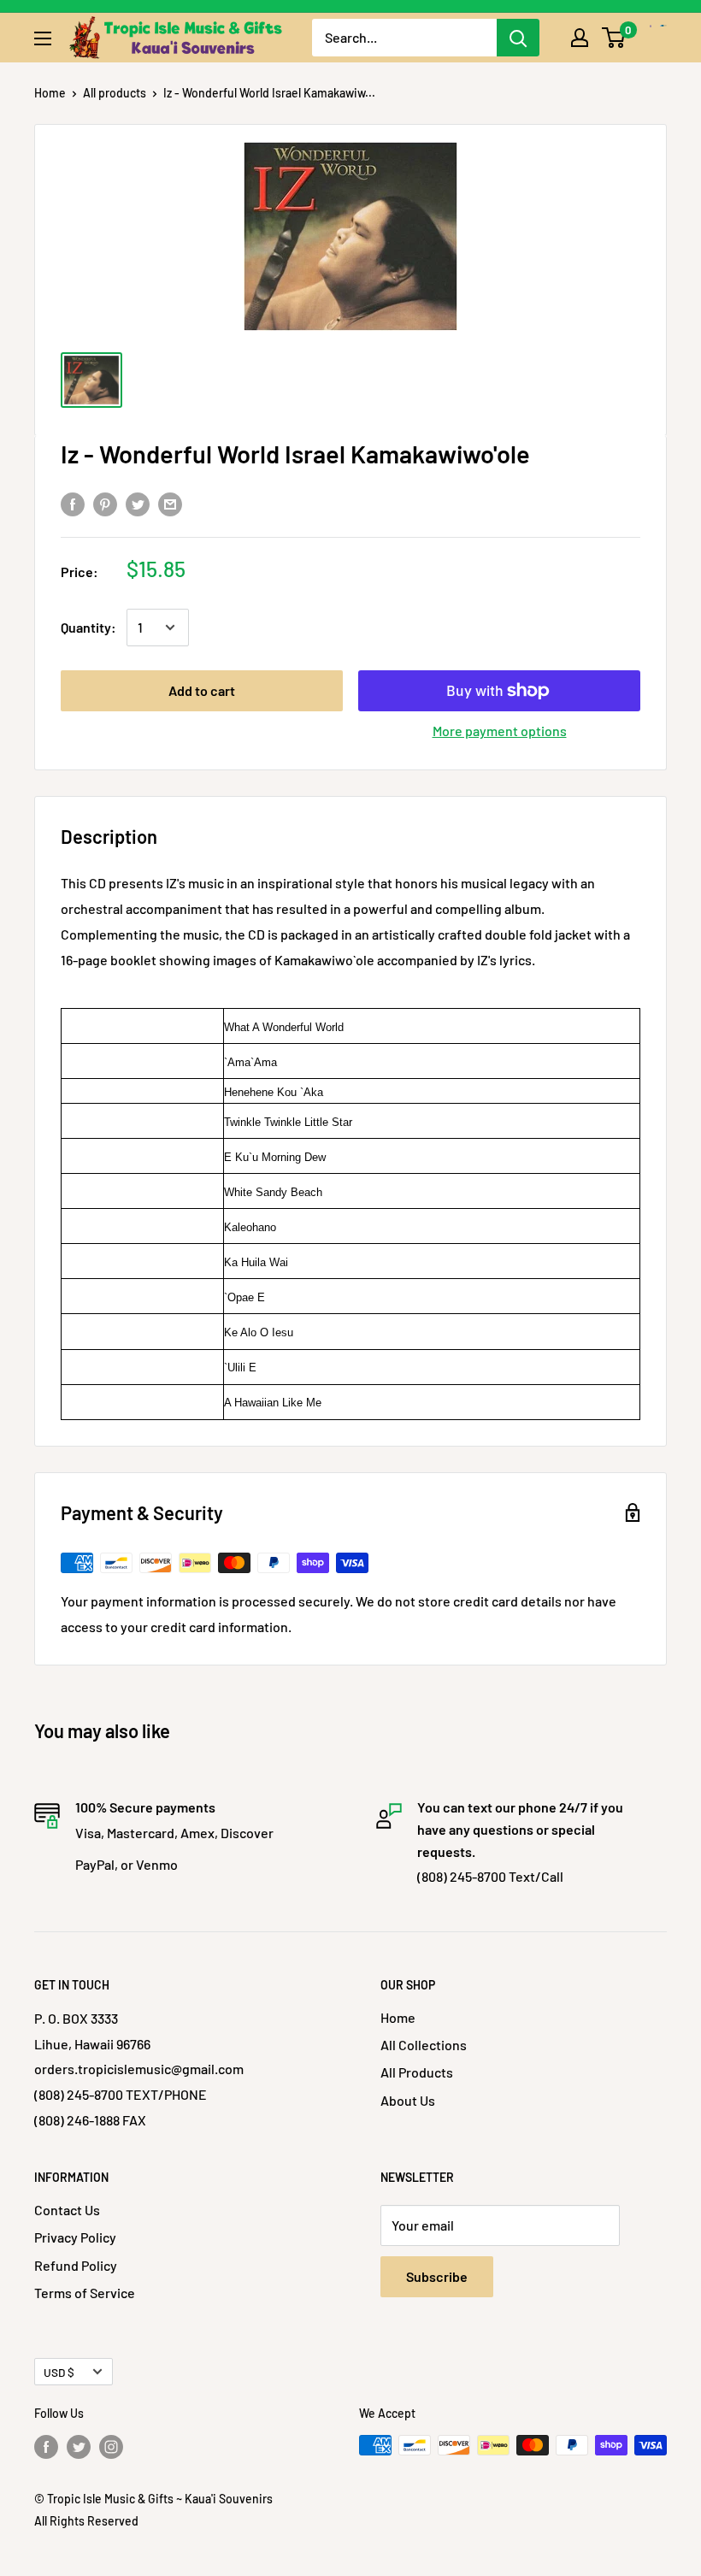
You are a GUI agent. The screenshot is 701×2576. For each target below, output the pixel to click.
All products (115, 93)
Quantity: (88, 627)
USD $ (59, 2372)
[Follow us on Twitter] (79, 2447)
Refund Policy (76, 2265)
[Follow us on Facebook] (46, 2447)
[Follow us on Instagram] (111, 2447)
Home (50, 93)
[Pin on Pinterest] (105, 503)
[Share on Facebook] (73, 503)
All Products (417, 2072)
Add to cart (202, 690)
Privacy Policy (75, 2237)
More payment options (500, 731)
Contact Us (67, 2210)
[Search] (518, 38)
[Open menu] (43, 38)
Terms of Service (85, 2293)
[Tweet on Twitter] (138, 503)
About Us (408, 2100)
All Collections (424, 2045)
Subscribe (437, 2276)
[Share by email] (170, 503)
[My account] (580, 38)
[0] (614, 38)
